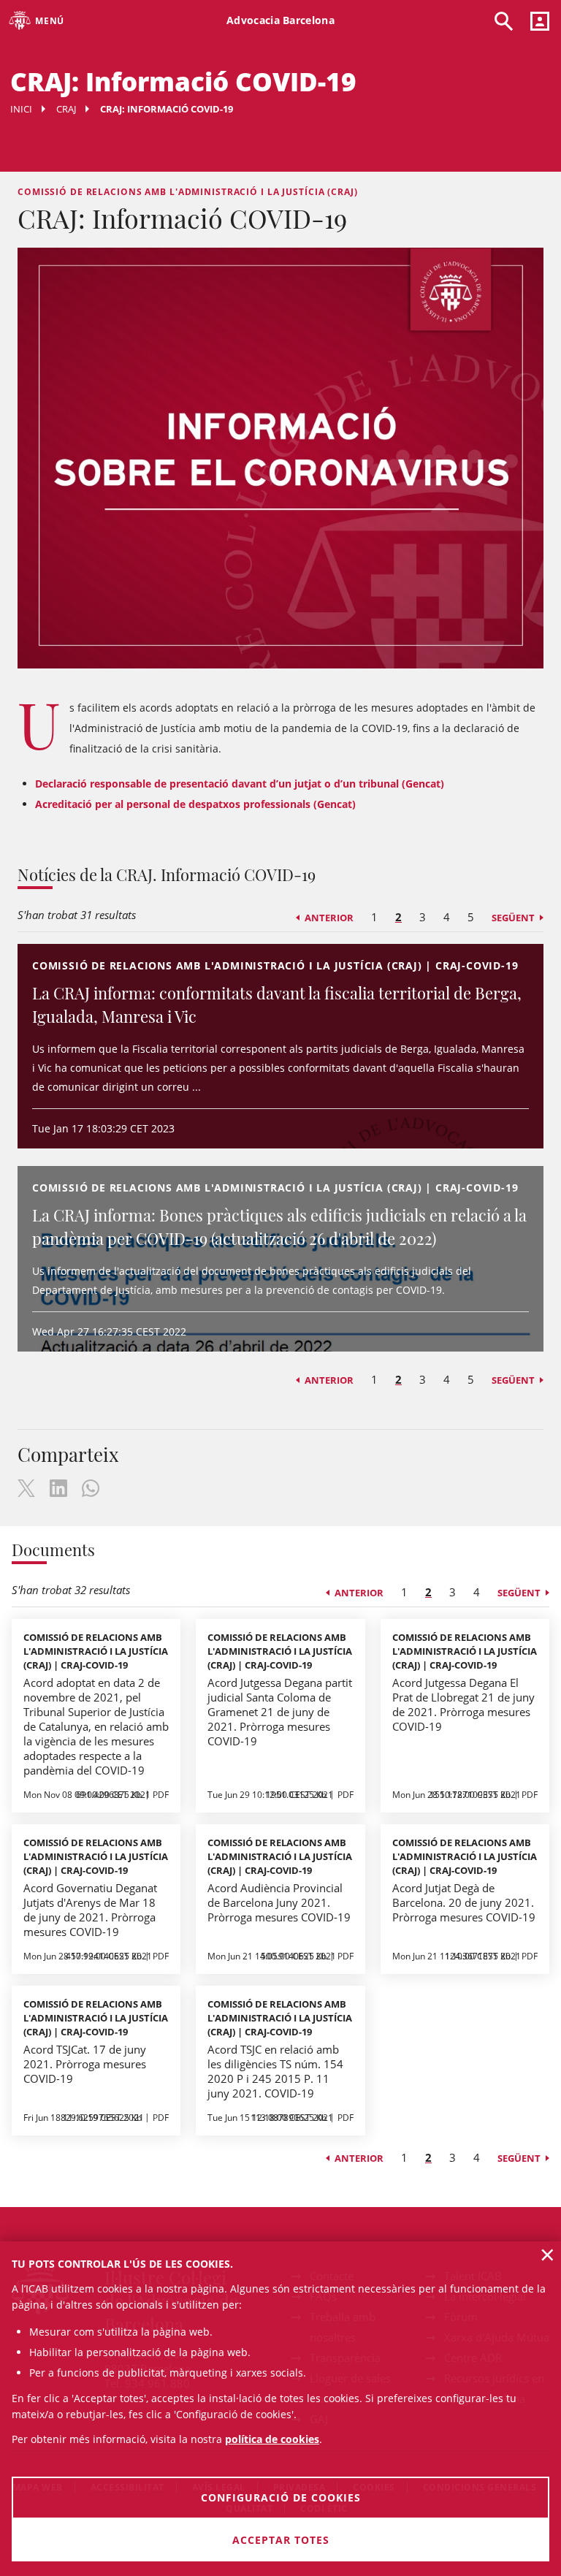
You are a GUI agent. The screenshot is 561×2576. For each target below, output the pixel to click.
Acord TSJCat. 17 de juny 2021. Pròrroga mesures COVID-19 (85, 2064)
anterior (329, 918)
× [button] (547, 2255)
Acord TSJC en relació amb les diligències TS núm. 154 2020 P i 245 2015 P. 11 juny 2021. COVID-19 (275, 2071)
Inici (21, 109)
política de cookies (272, 2439)
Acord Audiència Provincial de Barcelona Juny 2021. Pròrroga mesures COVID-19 (279, 1902)
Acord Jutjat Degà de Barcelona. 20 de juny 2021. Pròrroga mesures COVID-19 (464, 1902)
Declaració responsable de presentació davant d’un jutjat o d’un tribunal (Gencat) (240, 784)
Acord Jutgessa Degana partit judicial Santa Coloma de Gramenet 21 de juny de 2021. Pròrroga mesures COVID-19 (280, 1712)
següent (513, 918)
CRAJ (66, 109)
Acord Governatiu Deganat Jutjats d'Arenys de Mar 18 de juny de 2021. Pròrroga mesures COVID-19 (90, 1910)
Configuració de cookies (281, 2497)
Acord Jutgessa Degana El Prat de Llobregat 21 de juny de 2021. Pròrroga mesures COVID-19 (463, 1704)
